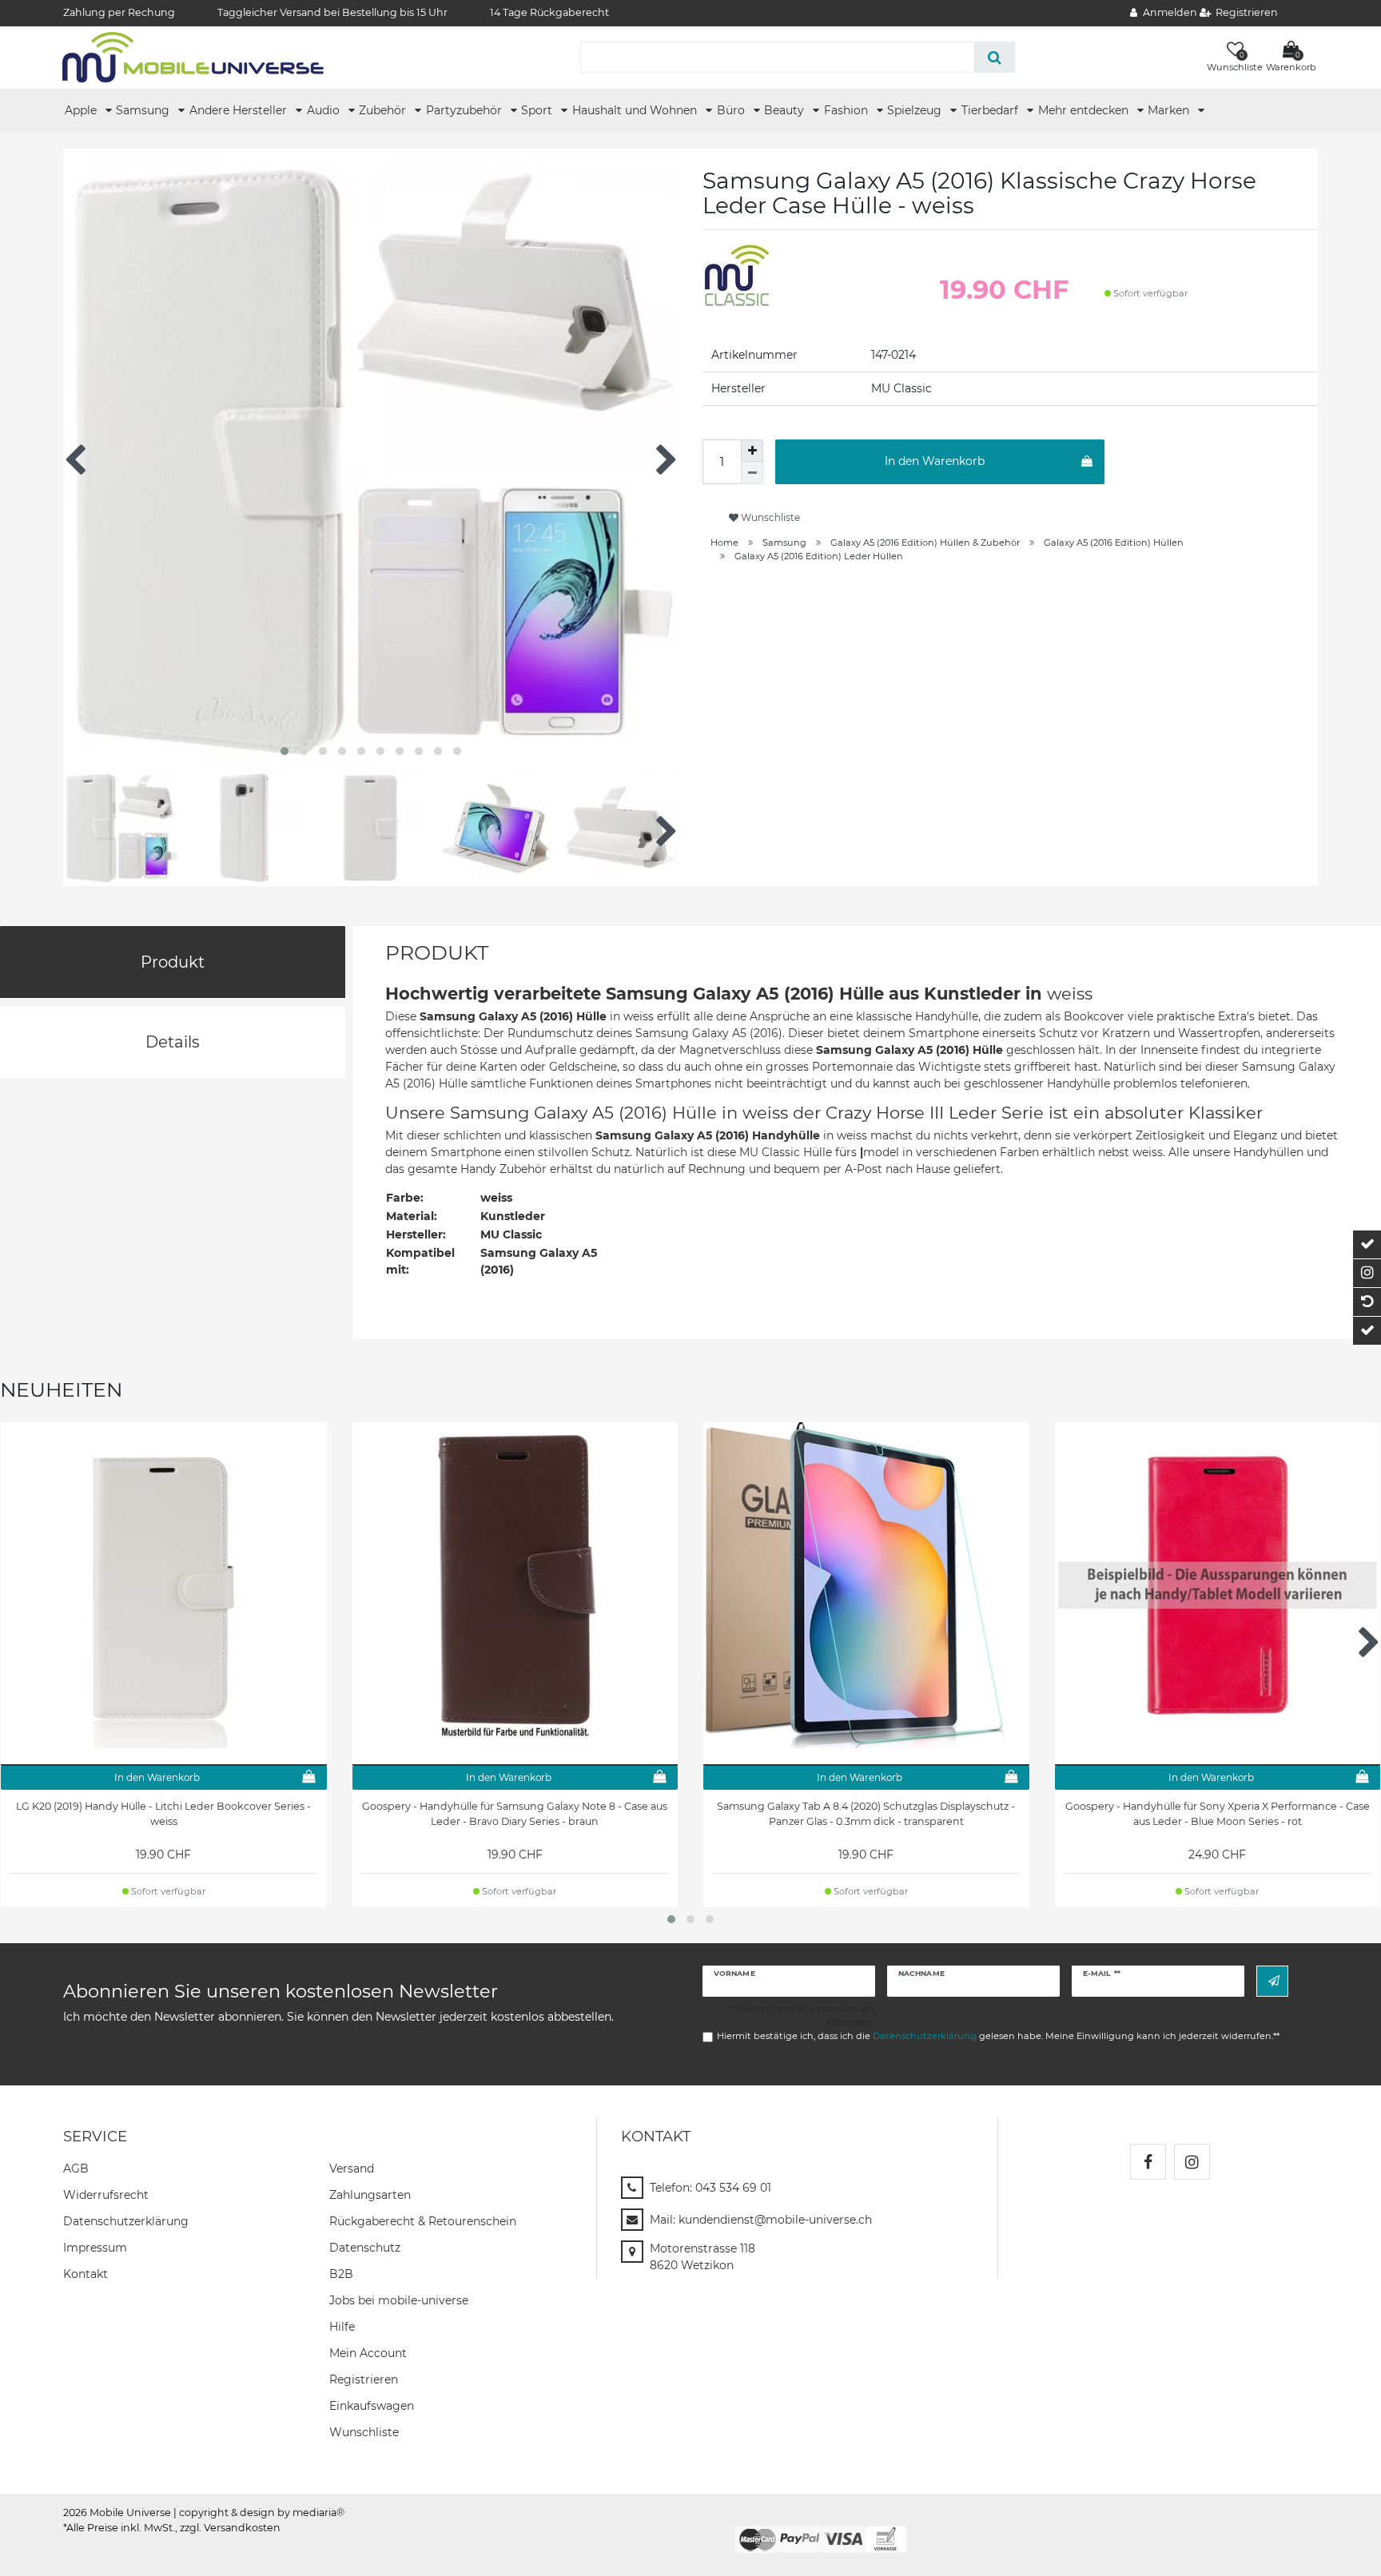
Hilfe (342, 2327)
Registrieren (364, 2379)
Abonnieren (1272, 1981)
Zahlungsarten (370, 2195)
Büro (732, 110)
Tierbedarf (991, 110)
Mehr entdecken (1085, 110)
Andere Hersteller (240, 110)
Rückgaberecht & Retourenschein (423, 2221)
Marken (1170, 110)
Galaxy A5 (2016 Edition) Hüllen (1114, 543)
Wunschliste (769, 517)
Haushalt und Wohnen (636, 110)
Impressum (95, 2248)
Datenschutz (365, 2248)
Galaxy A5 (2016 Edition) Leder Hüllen (819, 556)
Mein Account (368, 2353)
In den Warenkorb (935, 461)
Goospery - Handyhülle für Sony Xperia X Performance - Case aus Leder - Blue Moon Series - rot (1218, 1814)
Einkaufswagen (372, 2406)
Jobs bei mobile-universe (399, 2300)
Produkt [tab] (173, 962)
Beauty (786, 110)
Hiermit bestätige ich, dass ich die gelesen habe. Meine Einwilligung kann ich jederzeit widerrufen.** (998, 2036)
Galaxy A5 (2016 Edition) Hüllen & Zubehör (925, 543)
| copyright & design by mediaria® (259, 2512)
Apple (82, 110)
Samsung (144, 110)
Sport (538, 110)
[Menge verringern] (752, 473)
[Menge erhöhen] (752, 451)
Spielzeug (916, 110)
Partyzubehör (466, 110)
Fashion (848, 110)
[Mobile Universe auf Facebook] (1148, 2162)
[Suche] (995, 57)
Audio (325, 110)
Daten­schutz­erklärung (126, 2221)
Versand (352, 2169)
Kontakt (86, 2274)
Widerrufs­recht (106, 2195)
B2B (341, 2274)
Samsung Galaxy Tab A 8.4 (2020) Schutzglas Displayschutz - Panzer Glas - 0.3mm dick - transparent (866, 1814)
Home (724, 543)
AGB (76, 2169)
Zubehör (384, 110)
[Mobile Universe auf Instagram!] (1192, 2162)
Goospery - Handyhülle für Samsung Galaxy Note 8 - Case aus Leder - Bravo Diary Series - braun (515, 1814)
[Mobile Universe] (193, 57)
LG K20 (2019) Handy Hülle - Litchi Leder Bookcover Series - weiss (163, 1814)
